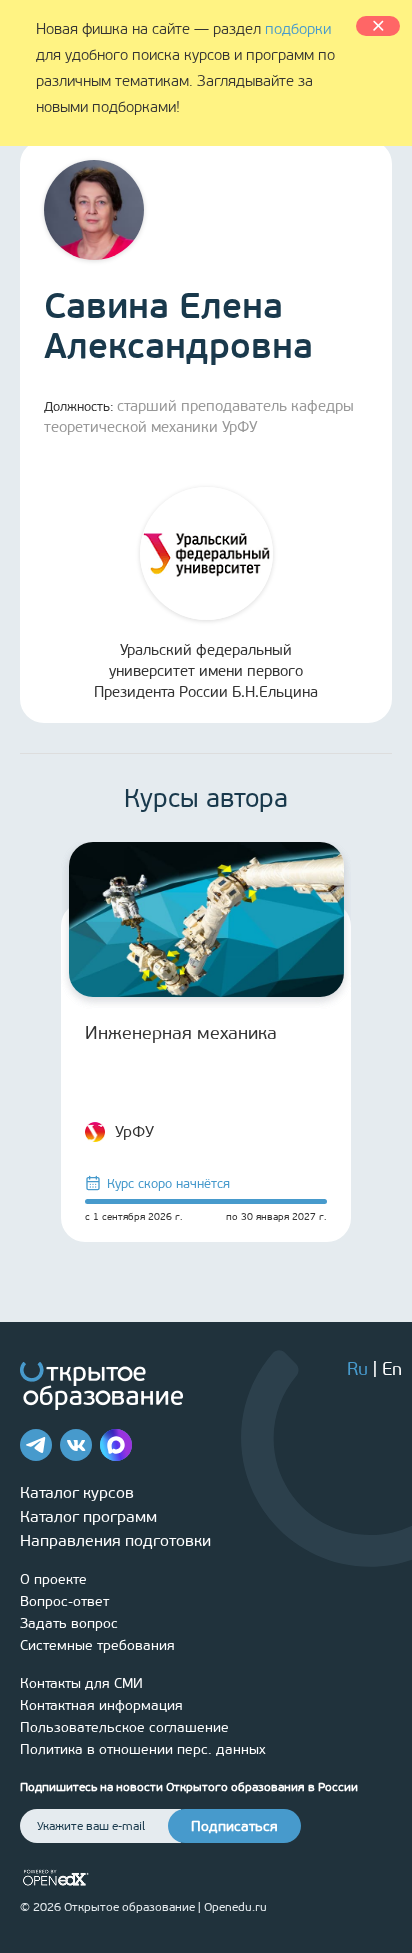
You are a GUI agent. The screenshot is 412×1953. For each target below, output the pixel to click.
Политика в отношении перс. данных (143, 1749)
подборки (298, 29)
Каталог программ (88, 1516)
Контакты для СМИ (81, 1683)
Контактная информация (101, 1705)
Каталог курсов (77, 1492)
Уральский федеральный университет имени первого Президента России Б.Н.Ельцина (206, 671)
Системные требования (97, 1645)
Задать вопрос (69, 1623)
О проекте (53, 1579)
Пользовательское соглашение (124, 1727)
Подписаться (234, 1826)
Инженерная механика (181, 1033)
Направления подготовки (115, 1540)
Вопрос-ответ (64, 1601)
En (392, 1369)
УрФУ (134, 1131)
